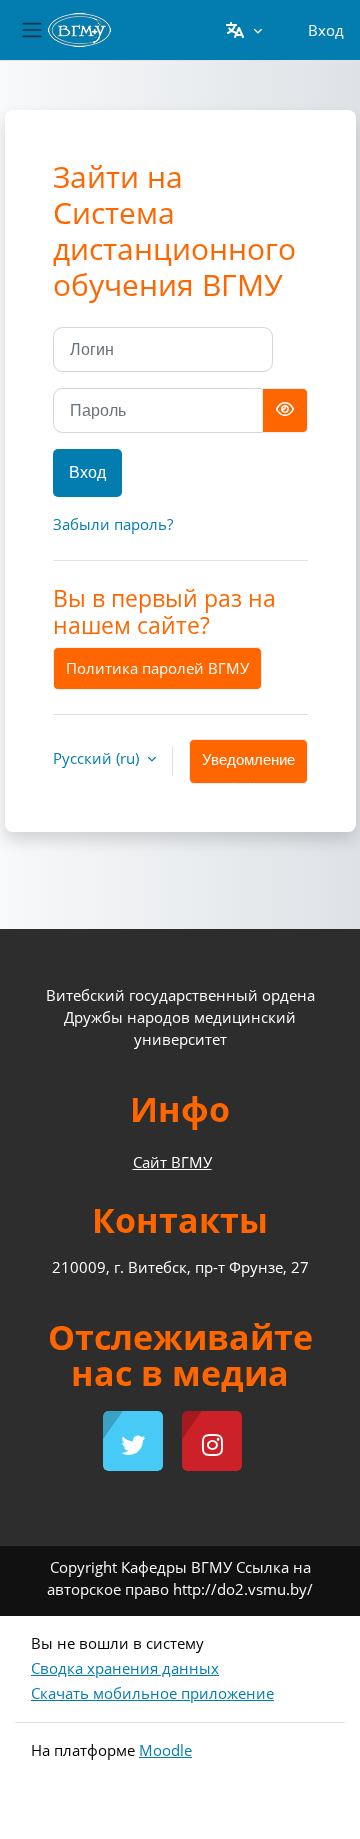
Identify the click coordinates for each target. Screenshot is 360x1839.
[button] (243, 30)
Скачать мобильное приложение (152, 1693)
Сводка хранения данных (125, 1668)
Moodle (165, 1750)
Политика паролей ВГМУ (157, 668)
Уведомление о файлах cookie (248, 768)
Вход (326, 30)
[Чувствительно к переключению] (285, 410)
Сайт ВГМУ (172, 1162)
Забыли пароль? (113, 524)
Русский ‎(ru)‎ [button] (98, 758)
